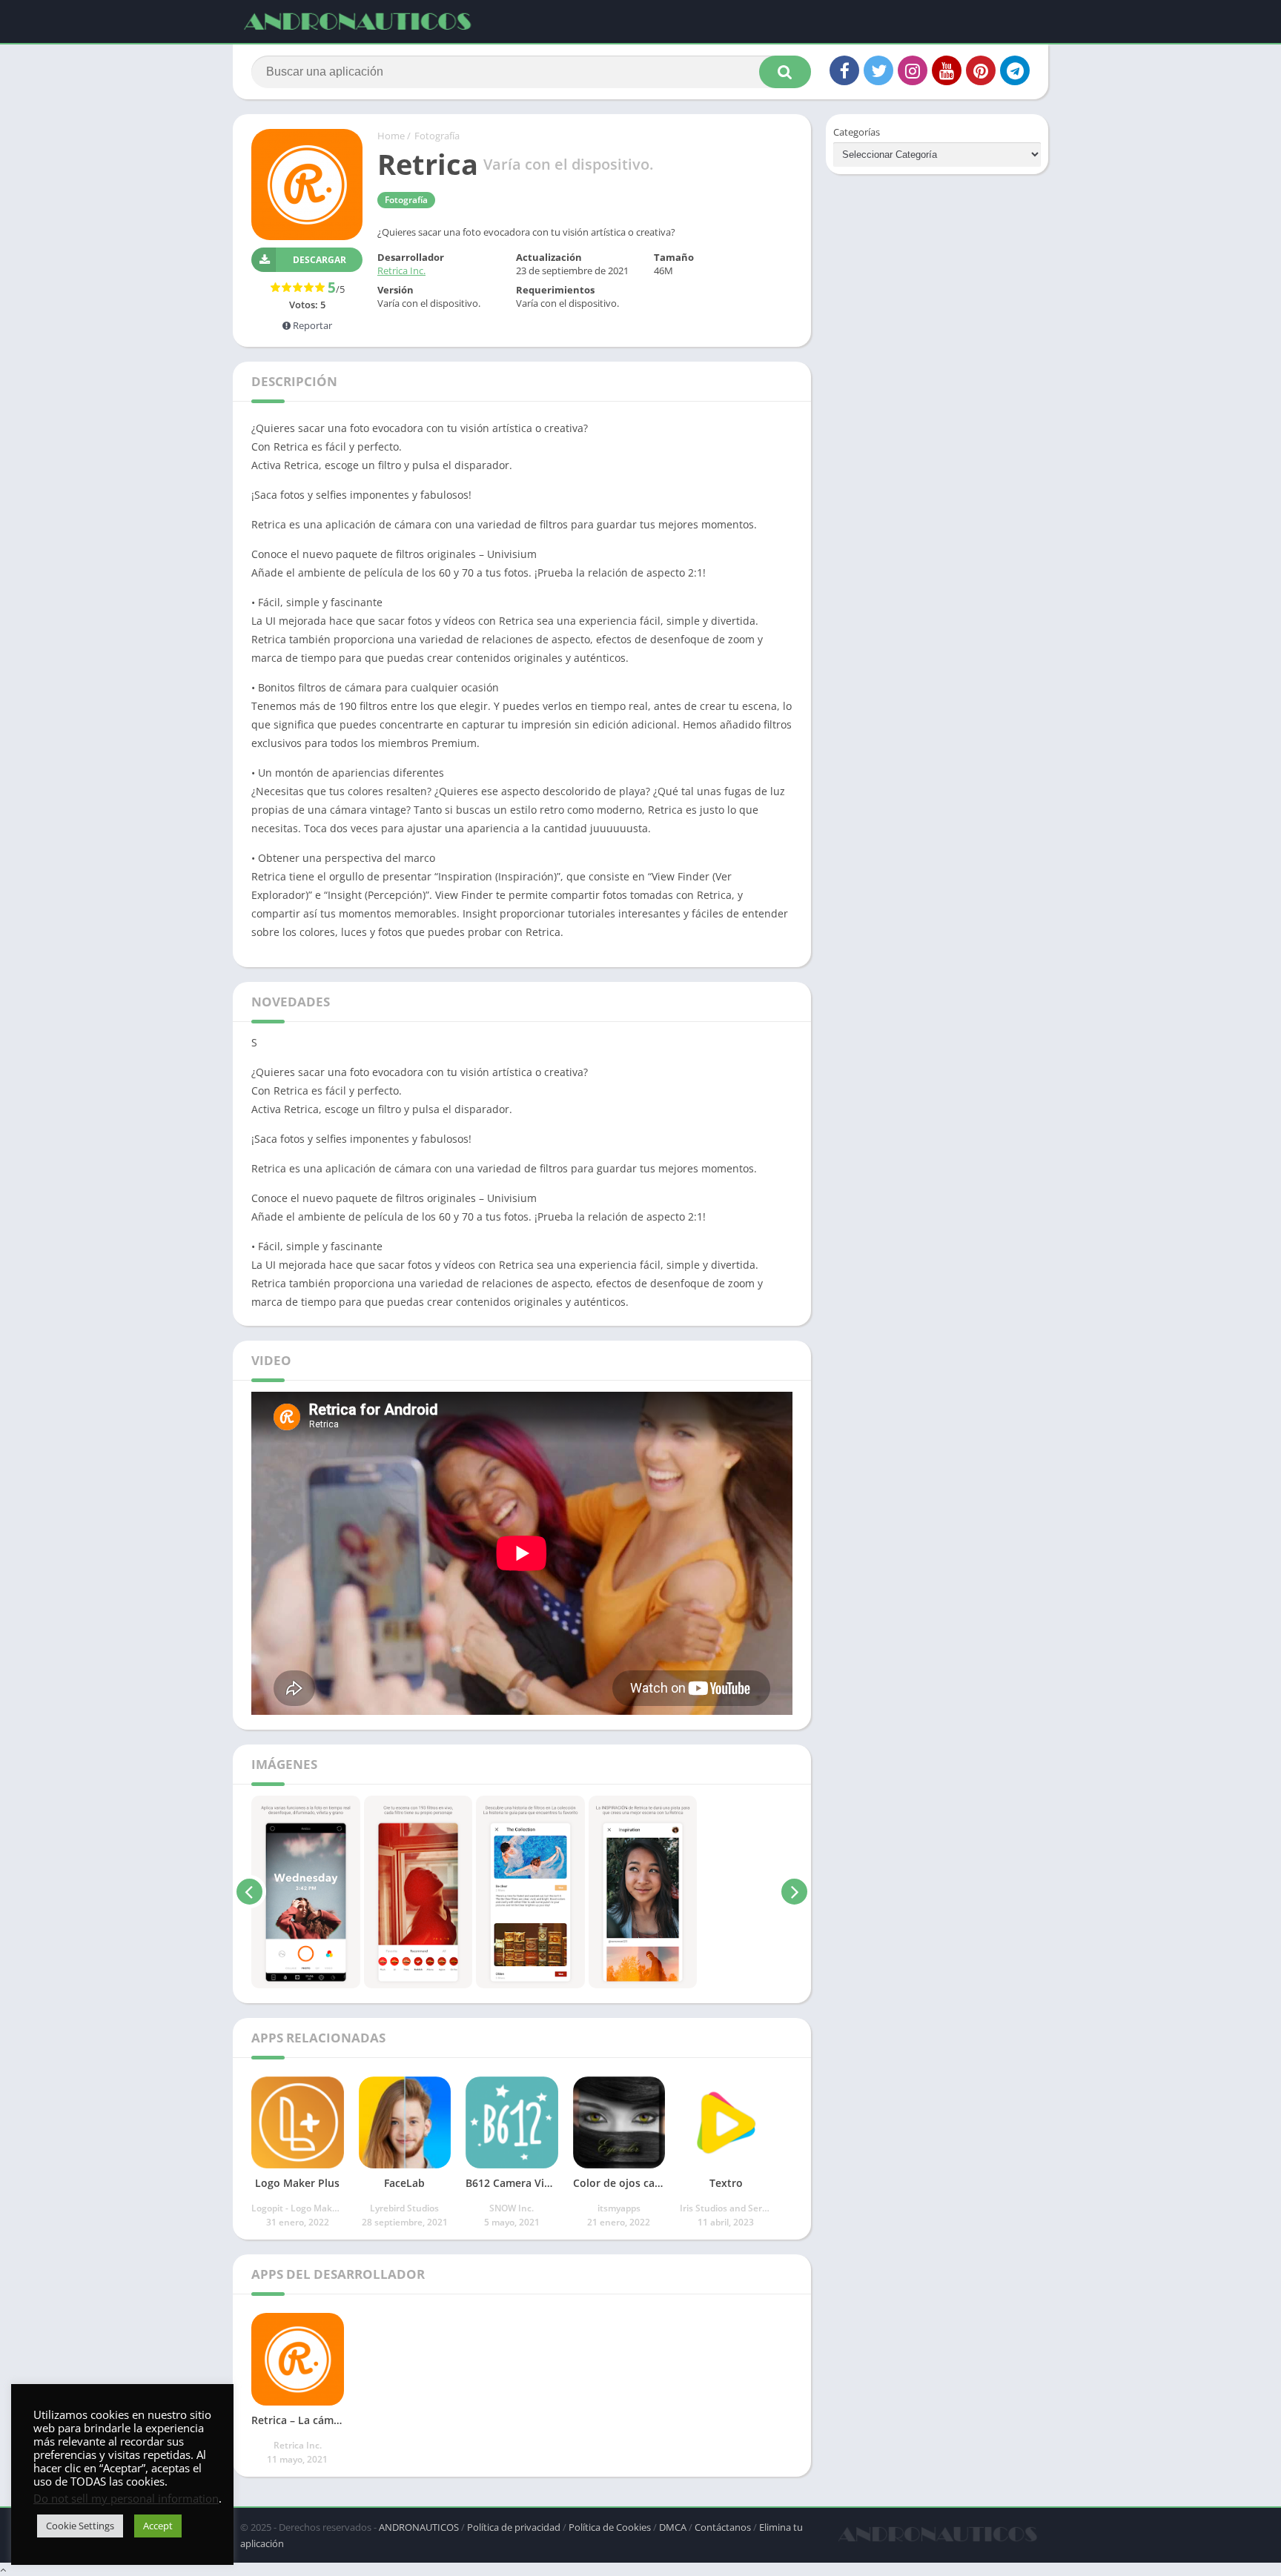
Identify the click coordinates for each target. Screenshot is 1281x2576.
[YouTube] (947, 70)
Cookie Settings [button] (80, 2526)
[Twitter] (878, 70)
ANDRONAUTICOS (419, 2527)
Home (391, 136)
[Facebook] (844, 70)
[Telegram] (1015, 70)
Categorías (857, 132)
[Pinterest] (981, 70)
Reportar (311, 325)
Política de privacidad (514, 2527)
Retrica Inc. (401, 270)
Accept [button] (158, 2526)
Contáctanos (723, 2527)
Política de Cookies (610, 2527)
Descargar (320, 260)
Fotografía (437, 136)
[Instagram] (913, 70)
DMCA (673, 2527)
